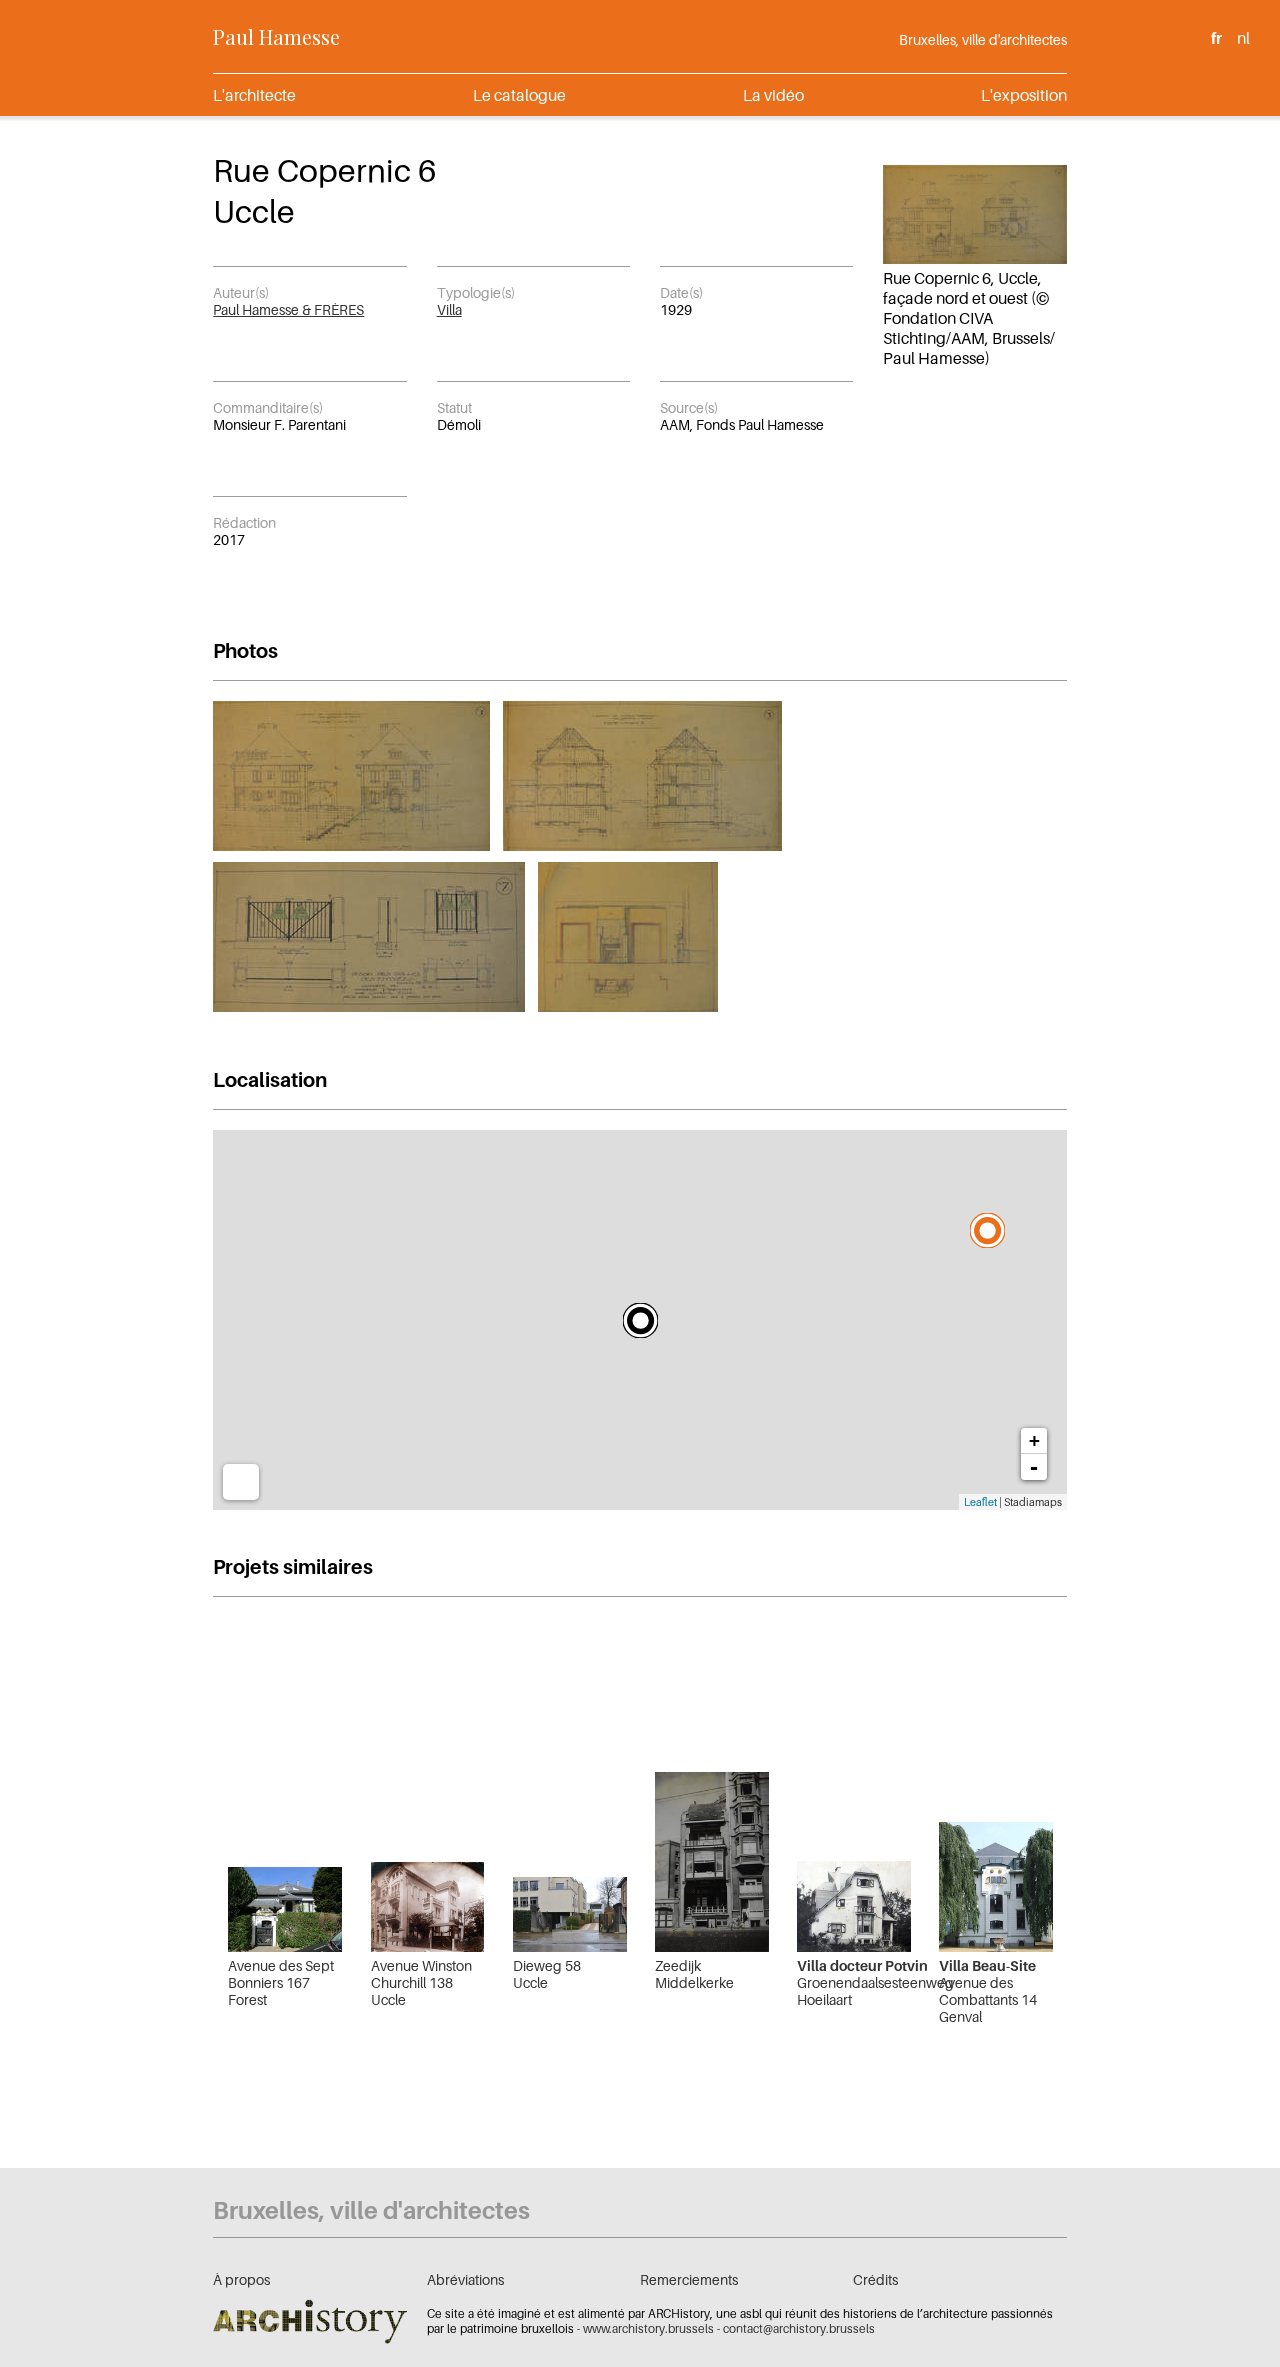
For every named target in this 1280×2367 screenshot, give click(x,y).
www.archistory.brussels (648, 2328)
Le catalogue (519, 95)
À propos (241, 2279)
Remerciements (689, 2279)
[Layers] (241, 1482)
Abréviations (465, 2279)
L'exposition (1024, 95)
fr (1216, 38)
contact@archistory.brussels (799, 2328)
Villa (449, 309)
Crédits (875, 2279)
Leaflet (980, 1502)
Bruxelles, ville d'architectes (983, 39)
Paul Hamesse (276, 36)
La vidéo (773, 95)
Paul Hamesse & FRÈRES (288, 309)
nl (1243, 38)
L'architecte (254, 95)
